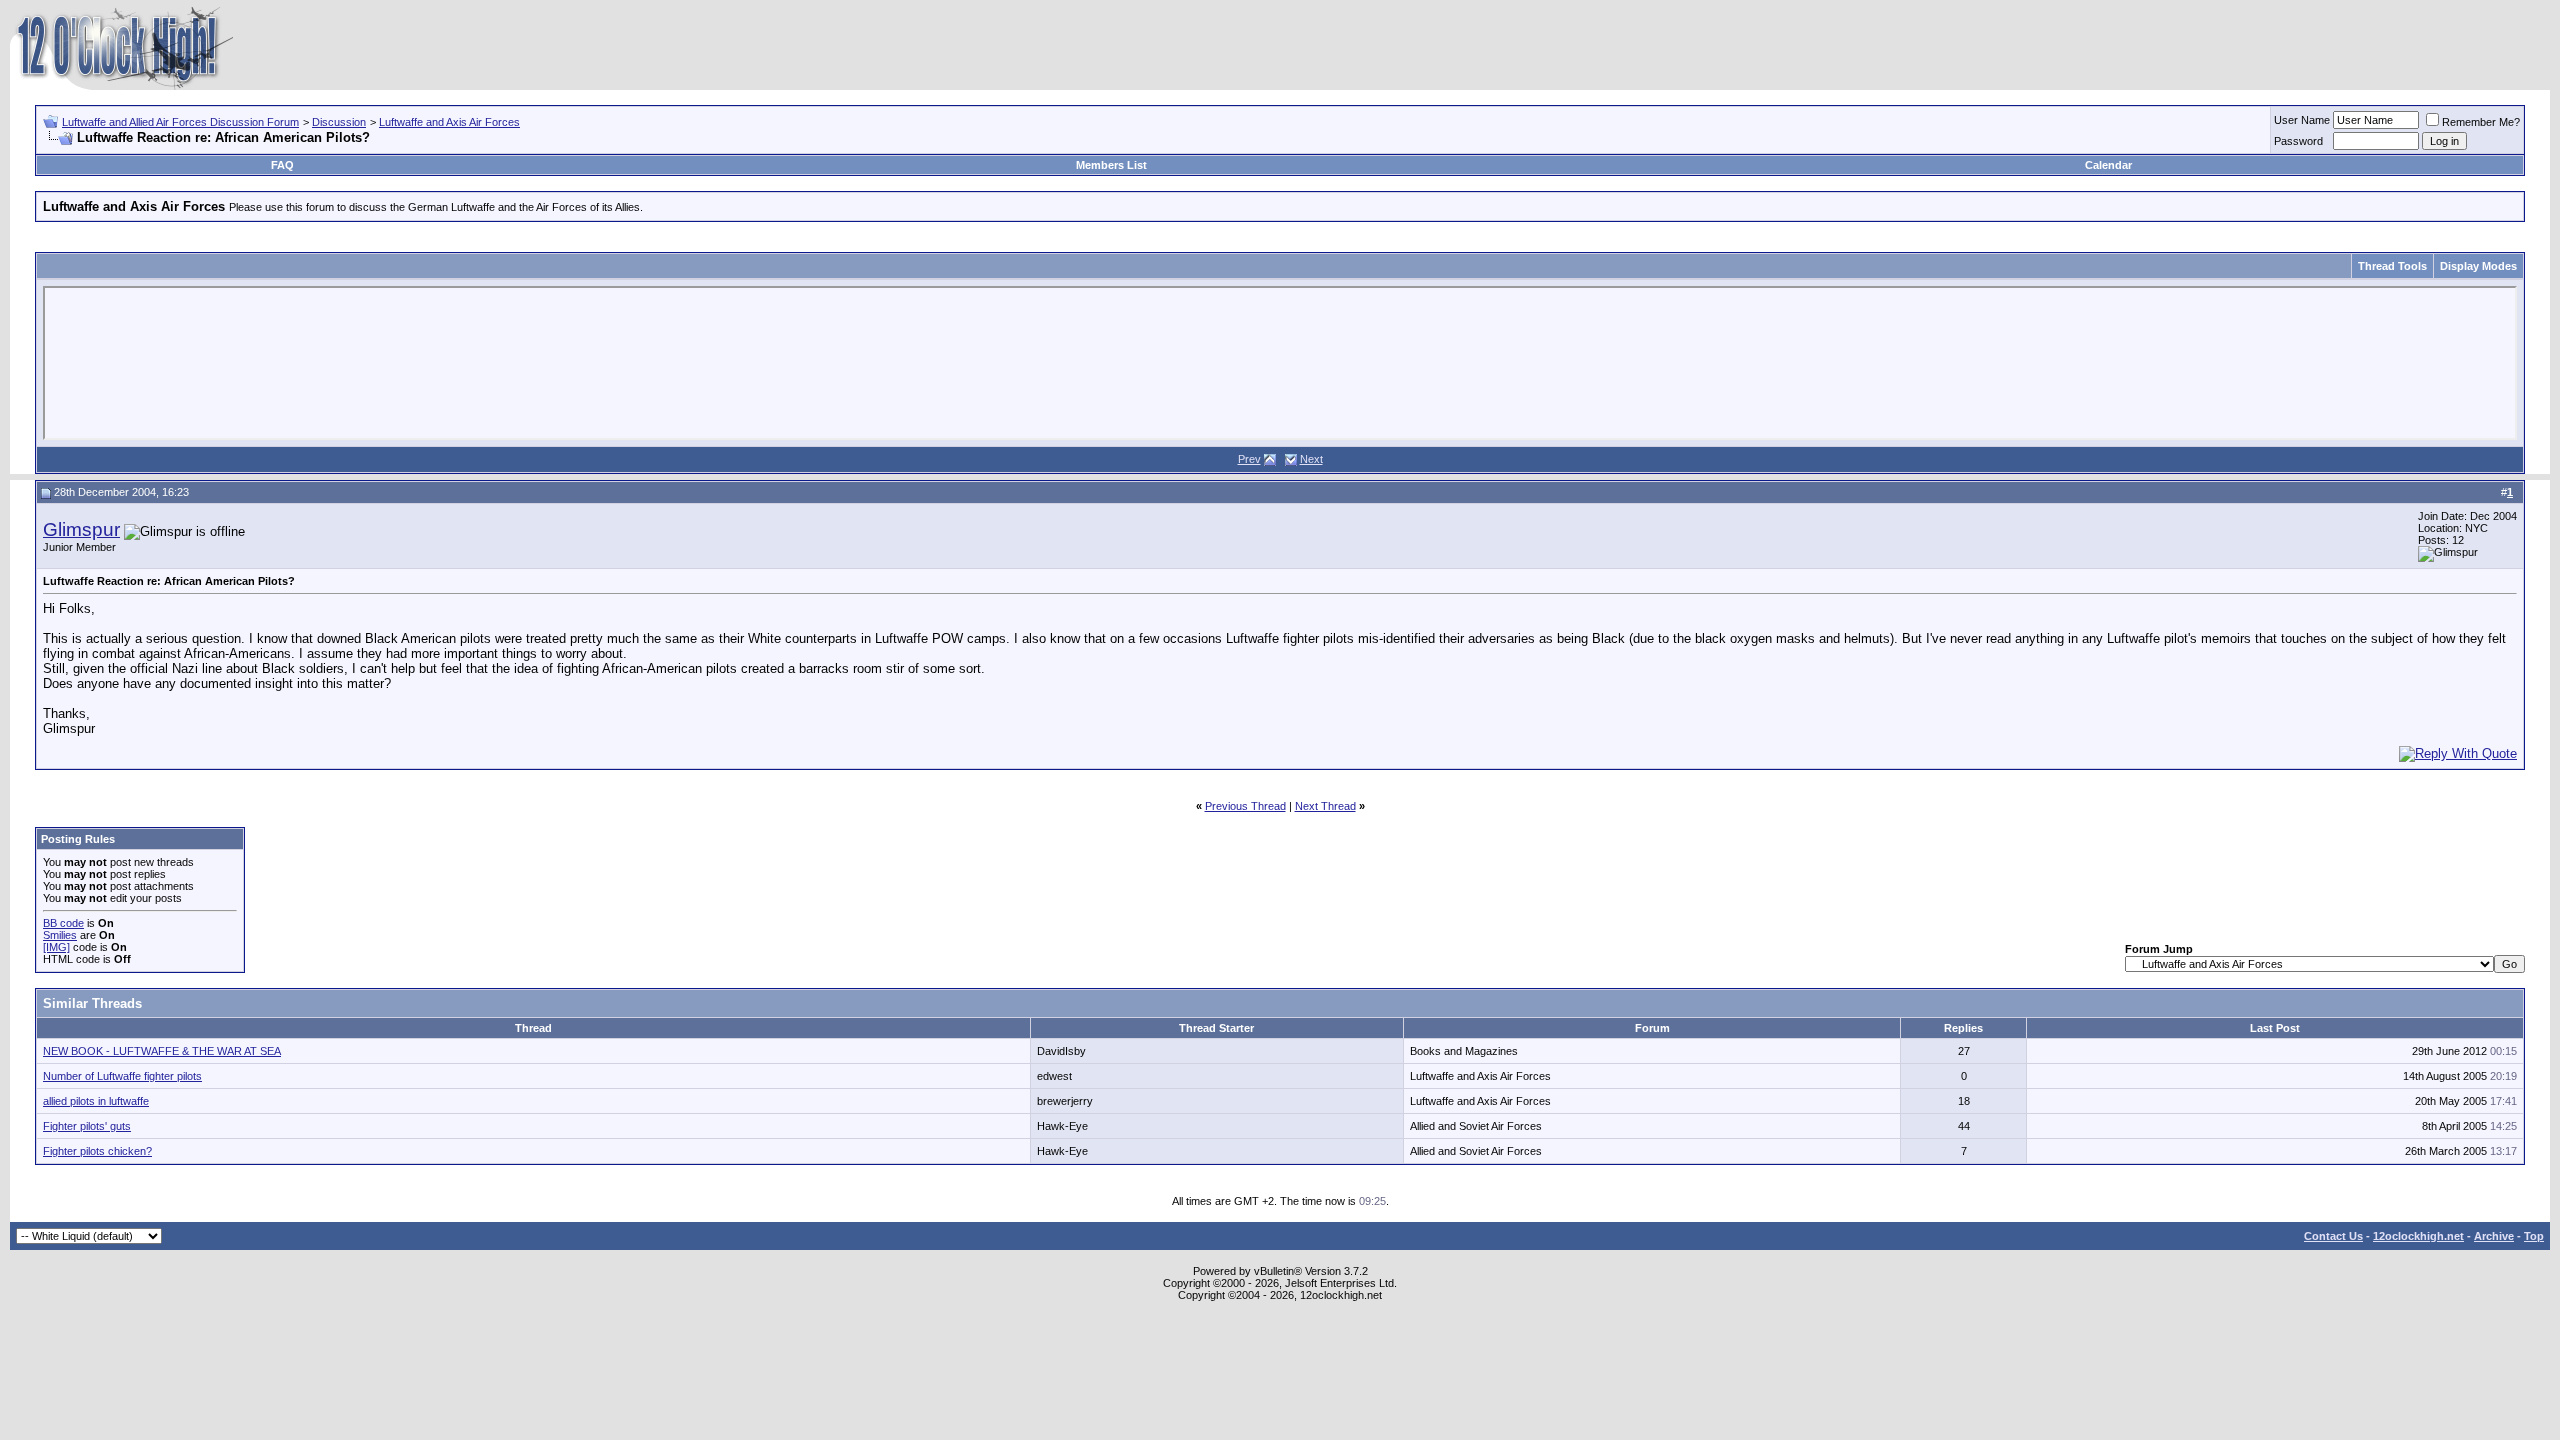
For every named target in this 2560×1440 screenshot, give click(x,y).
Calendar (2108, 165)
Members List (1111, 165)
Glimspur (81, 529)
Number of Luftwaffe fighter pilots (122, 1076)
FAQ (282, 165)
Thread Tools (2392, 266)
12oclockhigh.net (2418, 1236)
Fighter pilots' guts (87, 1126)
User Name (2302, 120)
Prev (1249, 459)
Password (2298, 141)
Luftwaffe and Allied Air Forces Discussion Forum (180, 122)
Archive (2494, 1236)
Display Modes (2478, 266)
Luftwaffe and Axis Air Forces (449, 122)
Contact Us (2333, 1236)
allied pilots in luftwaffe (96, 1101)
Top (2534, 1236)
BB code (63, 923)
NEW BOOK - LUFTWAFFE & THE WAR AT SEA (162, 1051)
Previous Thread (1245, 806)
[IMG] (56, 947)
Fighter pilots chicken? (97, 1151)
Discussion (339, 122)
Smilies (60, 935)
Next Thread (1325, 806)
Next (1311, 459)
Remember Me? (2481, 122)
